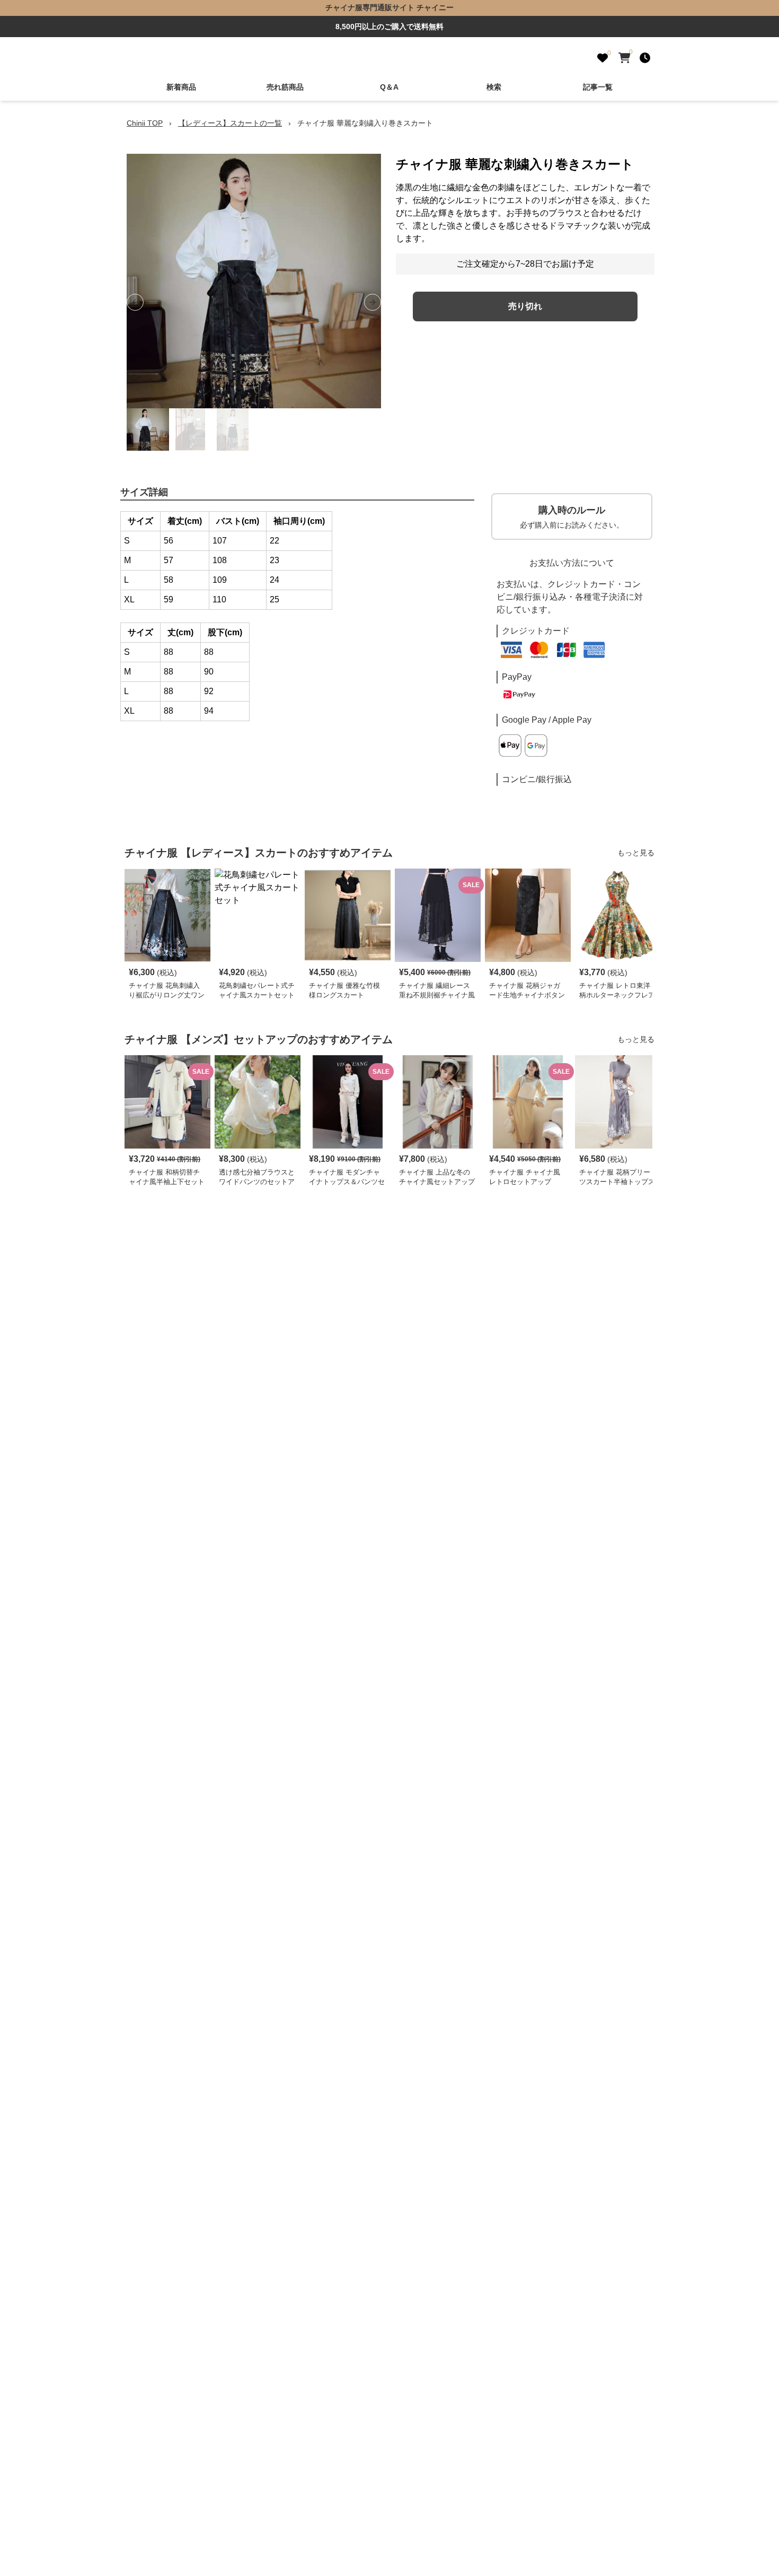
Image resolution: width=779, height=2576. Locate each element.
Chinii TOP (145, 123)
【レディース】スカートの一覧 (230, 123)
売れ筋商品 (285, 87)
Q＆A (389, 87)
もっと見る (636, 853)
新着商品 (181, 87)
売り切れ (525, 306)
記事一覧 (598, 87)
